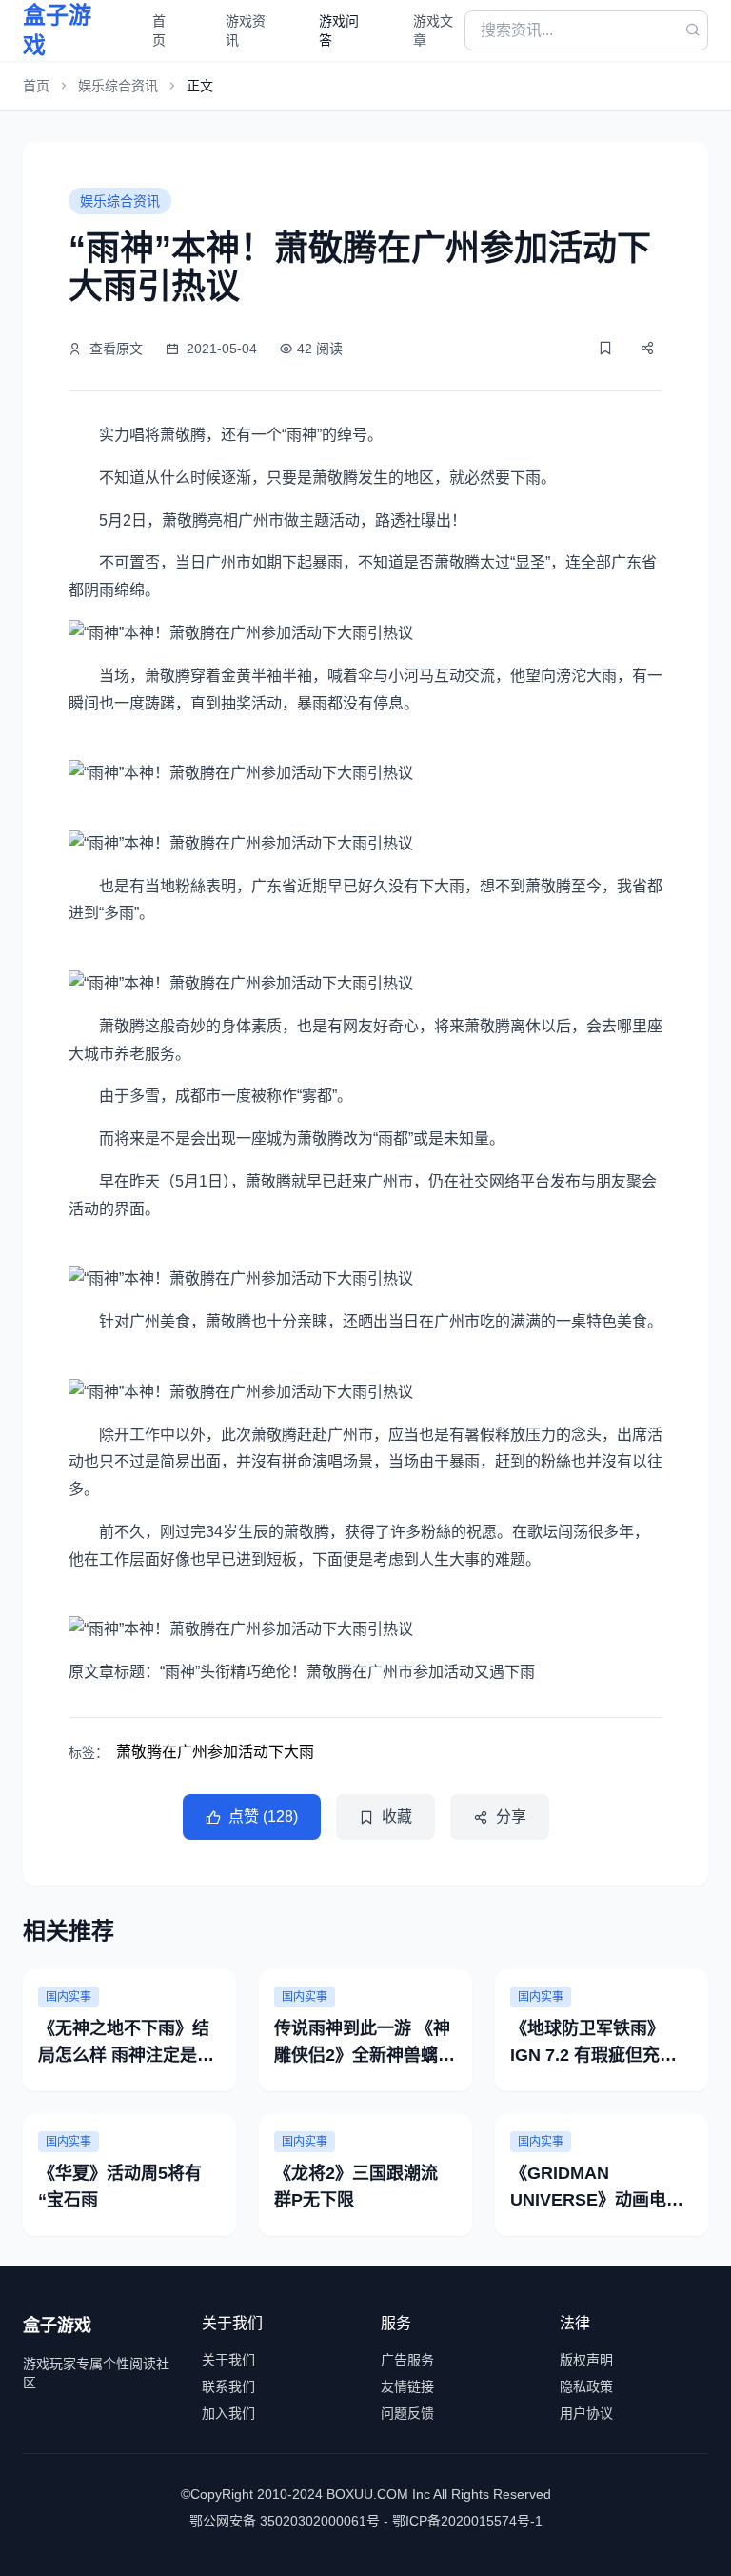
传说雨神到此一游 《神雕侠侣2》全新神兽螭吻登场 (365, 2055)
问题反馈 (407, 2413)
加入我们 (228, 2413)
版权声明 (586, 2360)
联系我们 (228, 2386)
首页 (159, 30)
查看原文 (116, 349)
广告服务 (407, 2360)
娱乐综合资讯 (118, 86)
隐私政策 (586, 2386)
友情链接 (407, 2386)
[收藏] (605, 348)
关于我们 (228, 2360)
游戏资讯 (246, 30)
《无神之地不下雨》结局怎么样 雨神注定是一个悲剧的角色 (126, 2055)
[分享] (647, 348)
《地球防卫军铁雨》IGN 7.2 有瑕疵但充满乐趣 (593, 2055)
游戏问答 (339, 30)
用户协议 (586, 2413)
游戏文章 (433, 30)
